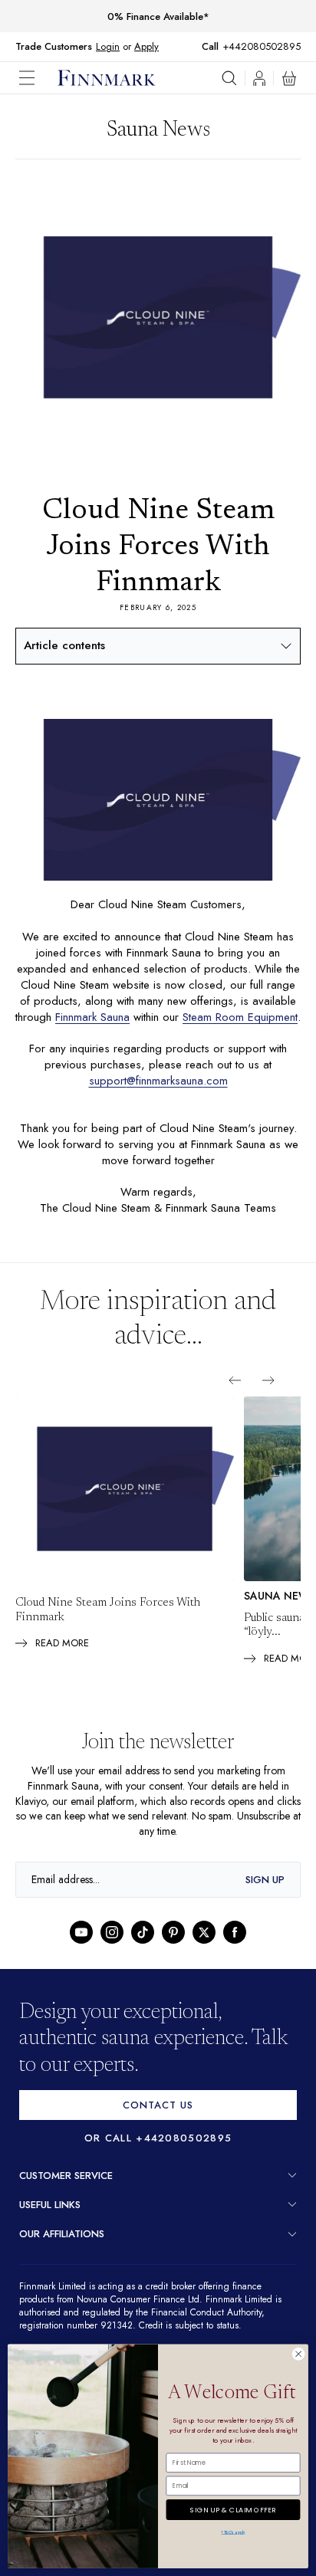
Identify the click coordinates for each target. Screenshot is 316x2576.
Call (218, 47)
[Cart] (289, 78)
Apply (146, 46)
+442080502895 (265, 46)
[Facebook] (235, 1948)
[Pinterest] (173, 1948)
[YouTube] (81, 1948)
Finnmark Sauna (118, 1017)
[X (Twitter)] (204, 1948)
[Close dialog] (298, 2354)
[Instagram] (112, 1948)
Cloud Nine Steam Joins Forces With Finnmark (108, 1626)
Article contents (64, 645)
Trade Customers (54, 47)
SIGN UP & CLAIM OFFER (233, 2507)
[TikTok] (143, 1948)
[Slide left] (235, 1396)
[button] (38, 78)
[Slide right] (268, 1396)
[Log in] (259, 78)
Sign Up (265, 1896)
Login (108, 46)
